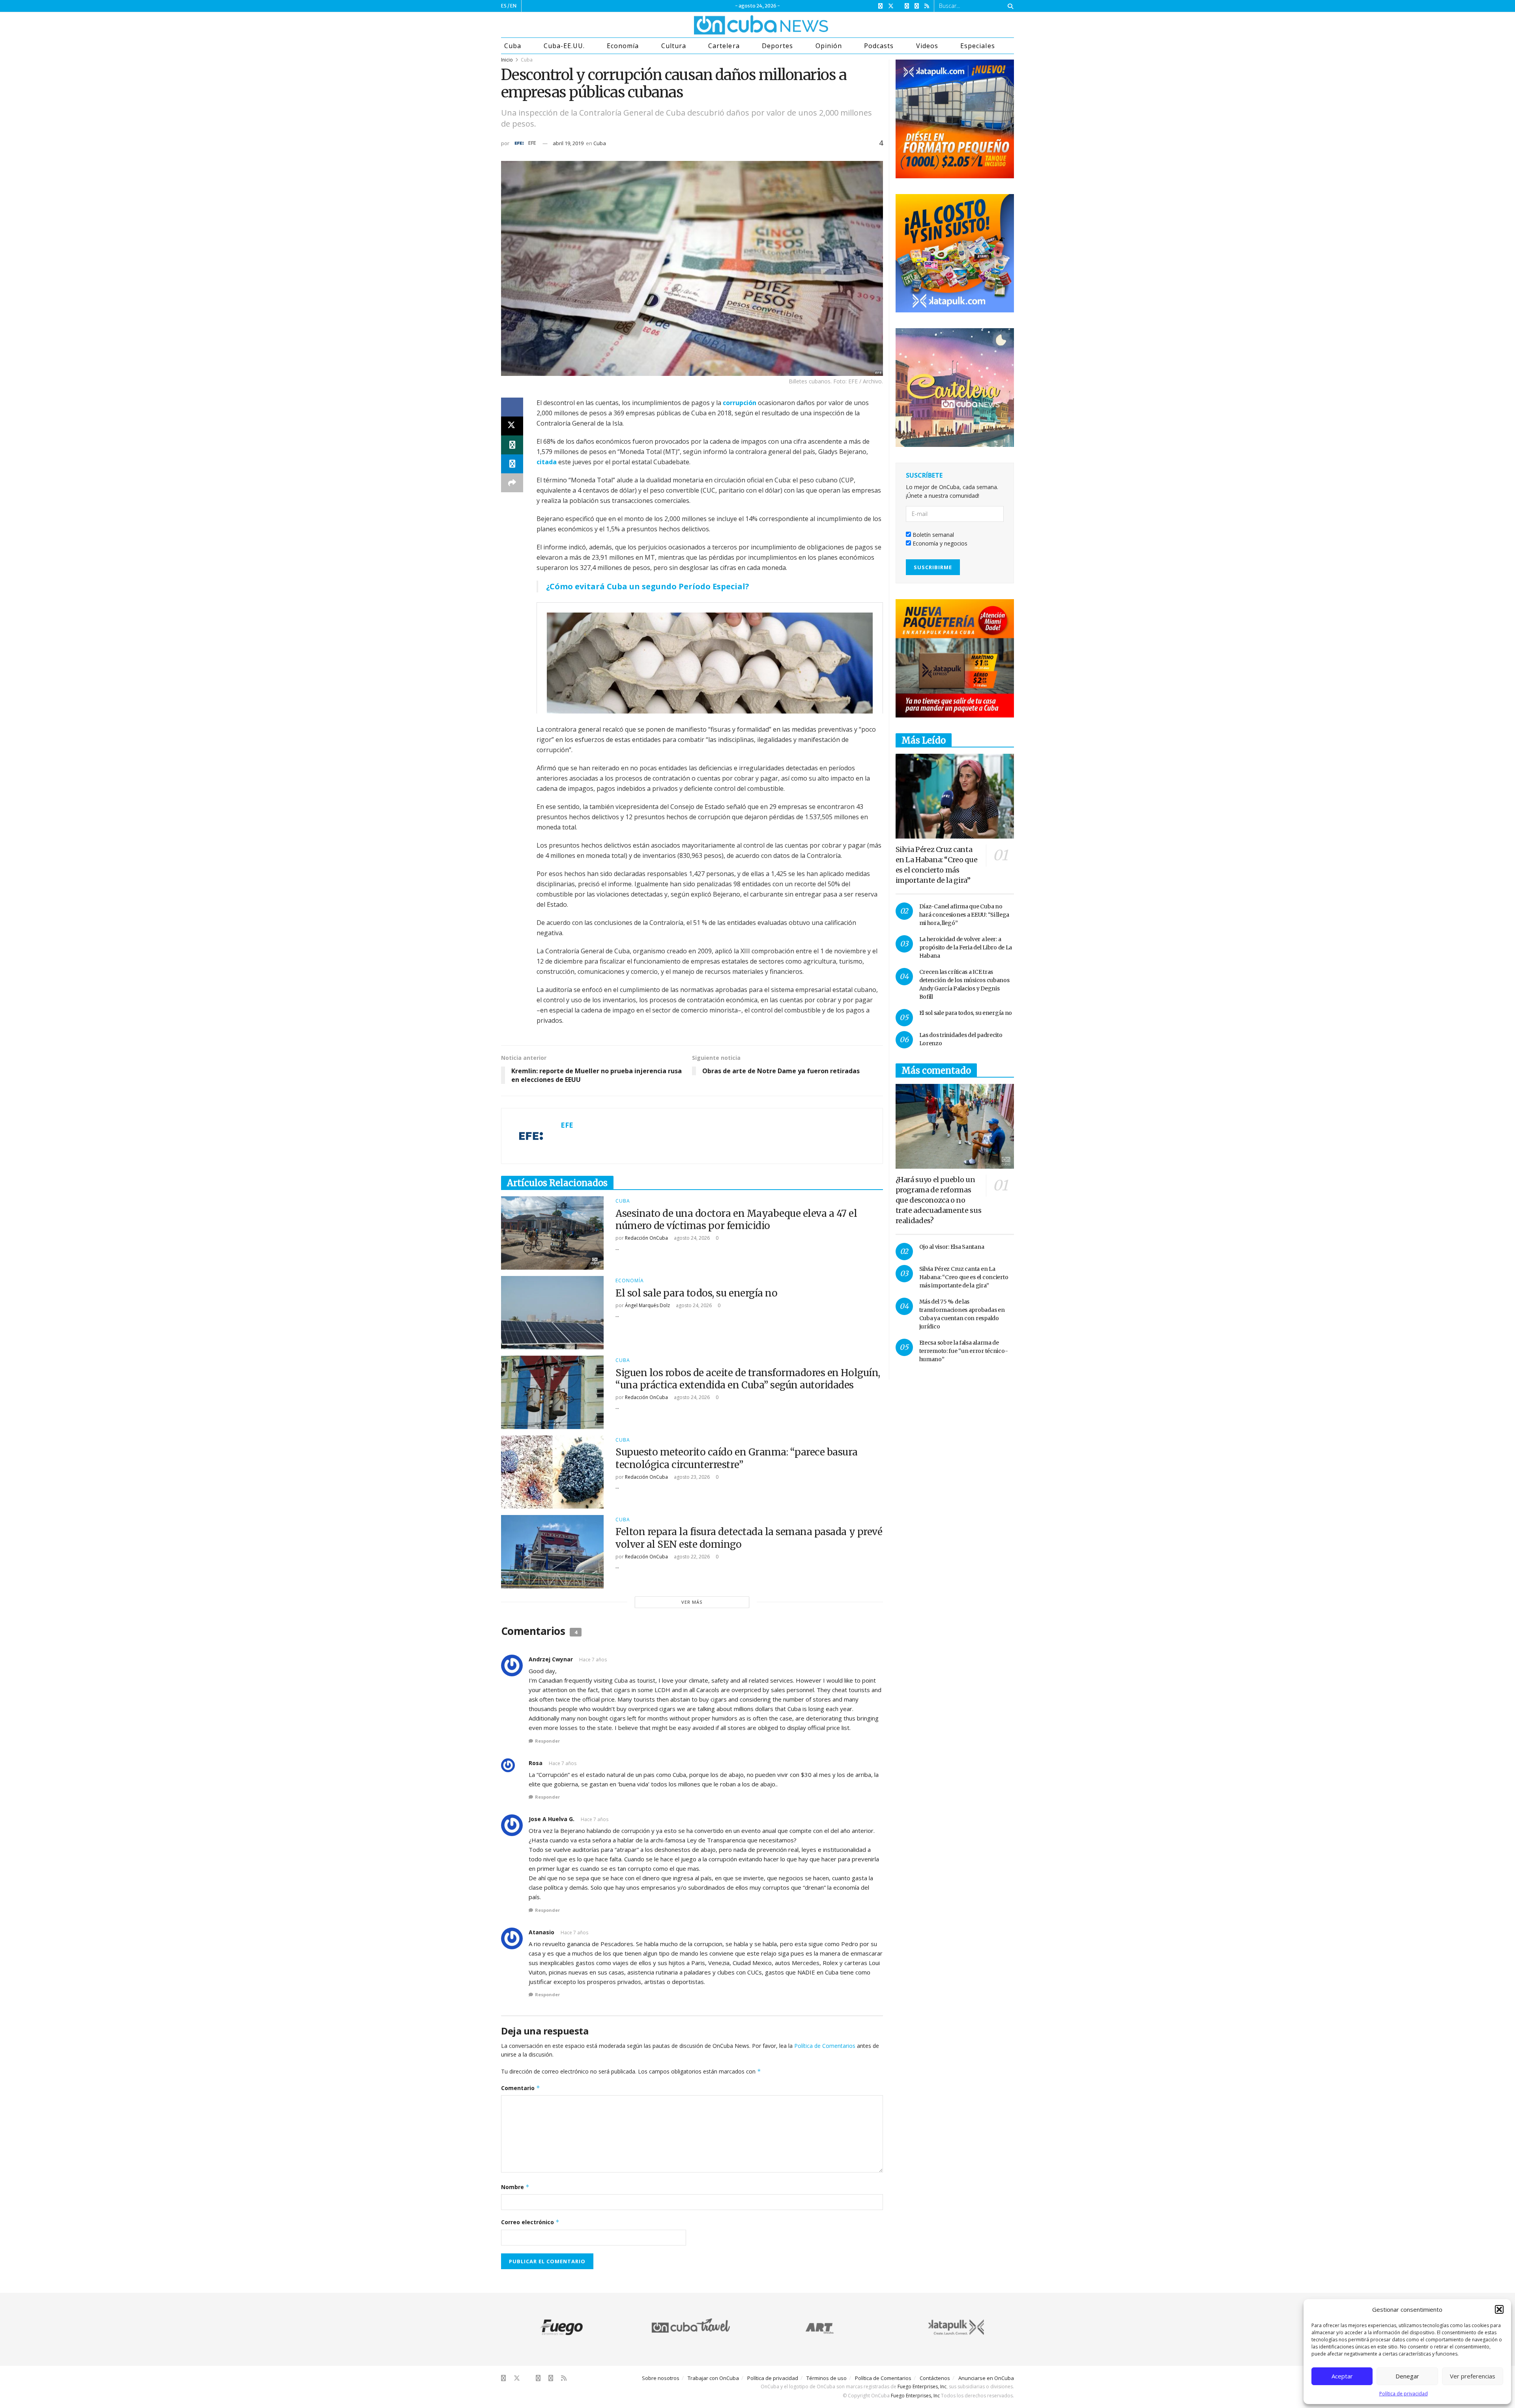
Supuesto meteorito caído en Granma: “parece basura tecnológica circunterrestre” (737, 1458)
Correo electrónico (530, 2222)
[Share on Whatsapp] (512, 445)
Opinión (829, 46)
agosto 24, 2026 (691, 1238)
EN (513, 6)
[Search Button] (1009, 6)
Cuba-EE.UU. (564, 46)
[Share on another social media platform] (512, 483)
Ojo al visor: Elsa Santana (952, 1247)
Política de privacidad (1404, 2394)
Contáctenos (935, 2378)
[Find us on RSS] (927, 6)
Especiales (977, 46)
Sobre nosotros (661, 2378)
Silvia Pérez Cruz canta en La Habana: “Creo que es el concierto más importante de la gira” (964, 1277)
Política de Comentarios (825, 2046)
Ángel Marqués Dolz (647, 1305)
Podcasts (879, 46)
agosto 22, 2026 (691, 1557)
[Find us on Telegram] (917, 6)
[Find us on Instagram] (907, 6)
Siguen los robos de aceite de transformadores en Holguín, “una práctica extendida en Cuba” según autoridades (748, 1379)
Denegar (1407, 2376)
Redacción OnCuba (646, 1238)
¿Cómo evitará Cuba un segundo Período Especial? (648, 586)
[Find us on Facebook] (880, 6)
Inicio (507, 60)
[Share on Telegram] (512, 464)
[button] (1499, 2309)
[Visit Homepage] (731, 25)
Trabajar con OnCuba (713, 2378)
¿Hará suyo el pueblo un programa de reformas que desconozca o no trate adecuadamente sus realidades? (939, 1200)
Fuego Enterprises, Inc (922, 2387)
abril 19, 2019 (568, 143)
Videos (927, 46)
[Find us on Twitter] (891, 6)
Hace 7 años (593, 1660)
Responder (547, 1741)
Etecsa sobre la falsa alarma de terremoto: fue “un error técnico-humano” (964, 1351)
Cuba (513, 46)
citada (547, 462)
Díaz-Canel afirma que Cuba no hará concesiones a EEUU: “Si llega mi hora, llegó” (964, 915)
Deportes (777, 46)
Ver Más (692, 1602)
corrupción (740, 403)
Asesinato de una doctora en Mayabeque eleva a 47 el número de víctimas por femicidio (736, 1220)
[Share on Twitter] (512, 426)
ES (504, 6)
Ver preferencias (1473, 2376)
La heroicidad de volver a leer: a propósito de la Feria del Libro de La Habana (966, 947)
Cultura (674, 46)
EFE (532, 143)
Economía (623, 46)
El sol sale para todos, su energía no (696, 1293)
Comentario (521, 2088)
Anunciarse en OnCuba (986, 2378)
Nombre (515, 2187)
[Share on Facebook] (512, 407)
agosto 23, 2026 (691, 1477)
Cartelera (724, 46)
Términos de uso (827, 2378)
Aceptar (1342, 2376)
